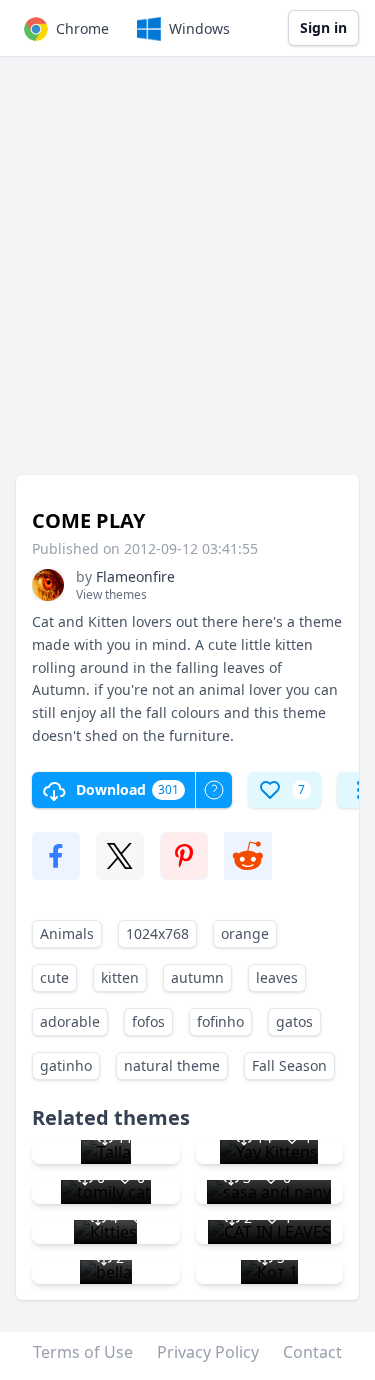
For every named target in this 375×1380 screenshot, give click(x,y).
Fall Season (289, 1065)
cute (54, 977)
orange (245, 933)
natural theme (172, 1065)
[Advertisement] (187, 275)
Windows (199, 28)
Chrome (82, 28)
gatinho (66, 1065)
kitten (120, 977)
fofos (148, 1021)
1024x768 (157, 933)
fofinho (220, 1021)
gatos (294, 1021)
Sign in (323, 27)
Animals (67, 933)
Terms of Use (83, 1352)
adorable (70, 1021)
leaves (277, 977)
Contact (312, 1352)
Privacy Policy (208, 1352)
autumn (197, 977)
